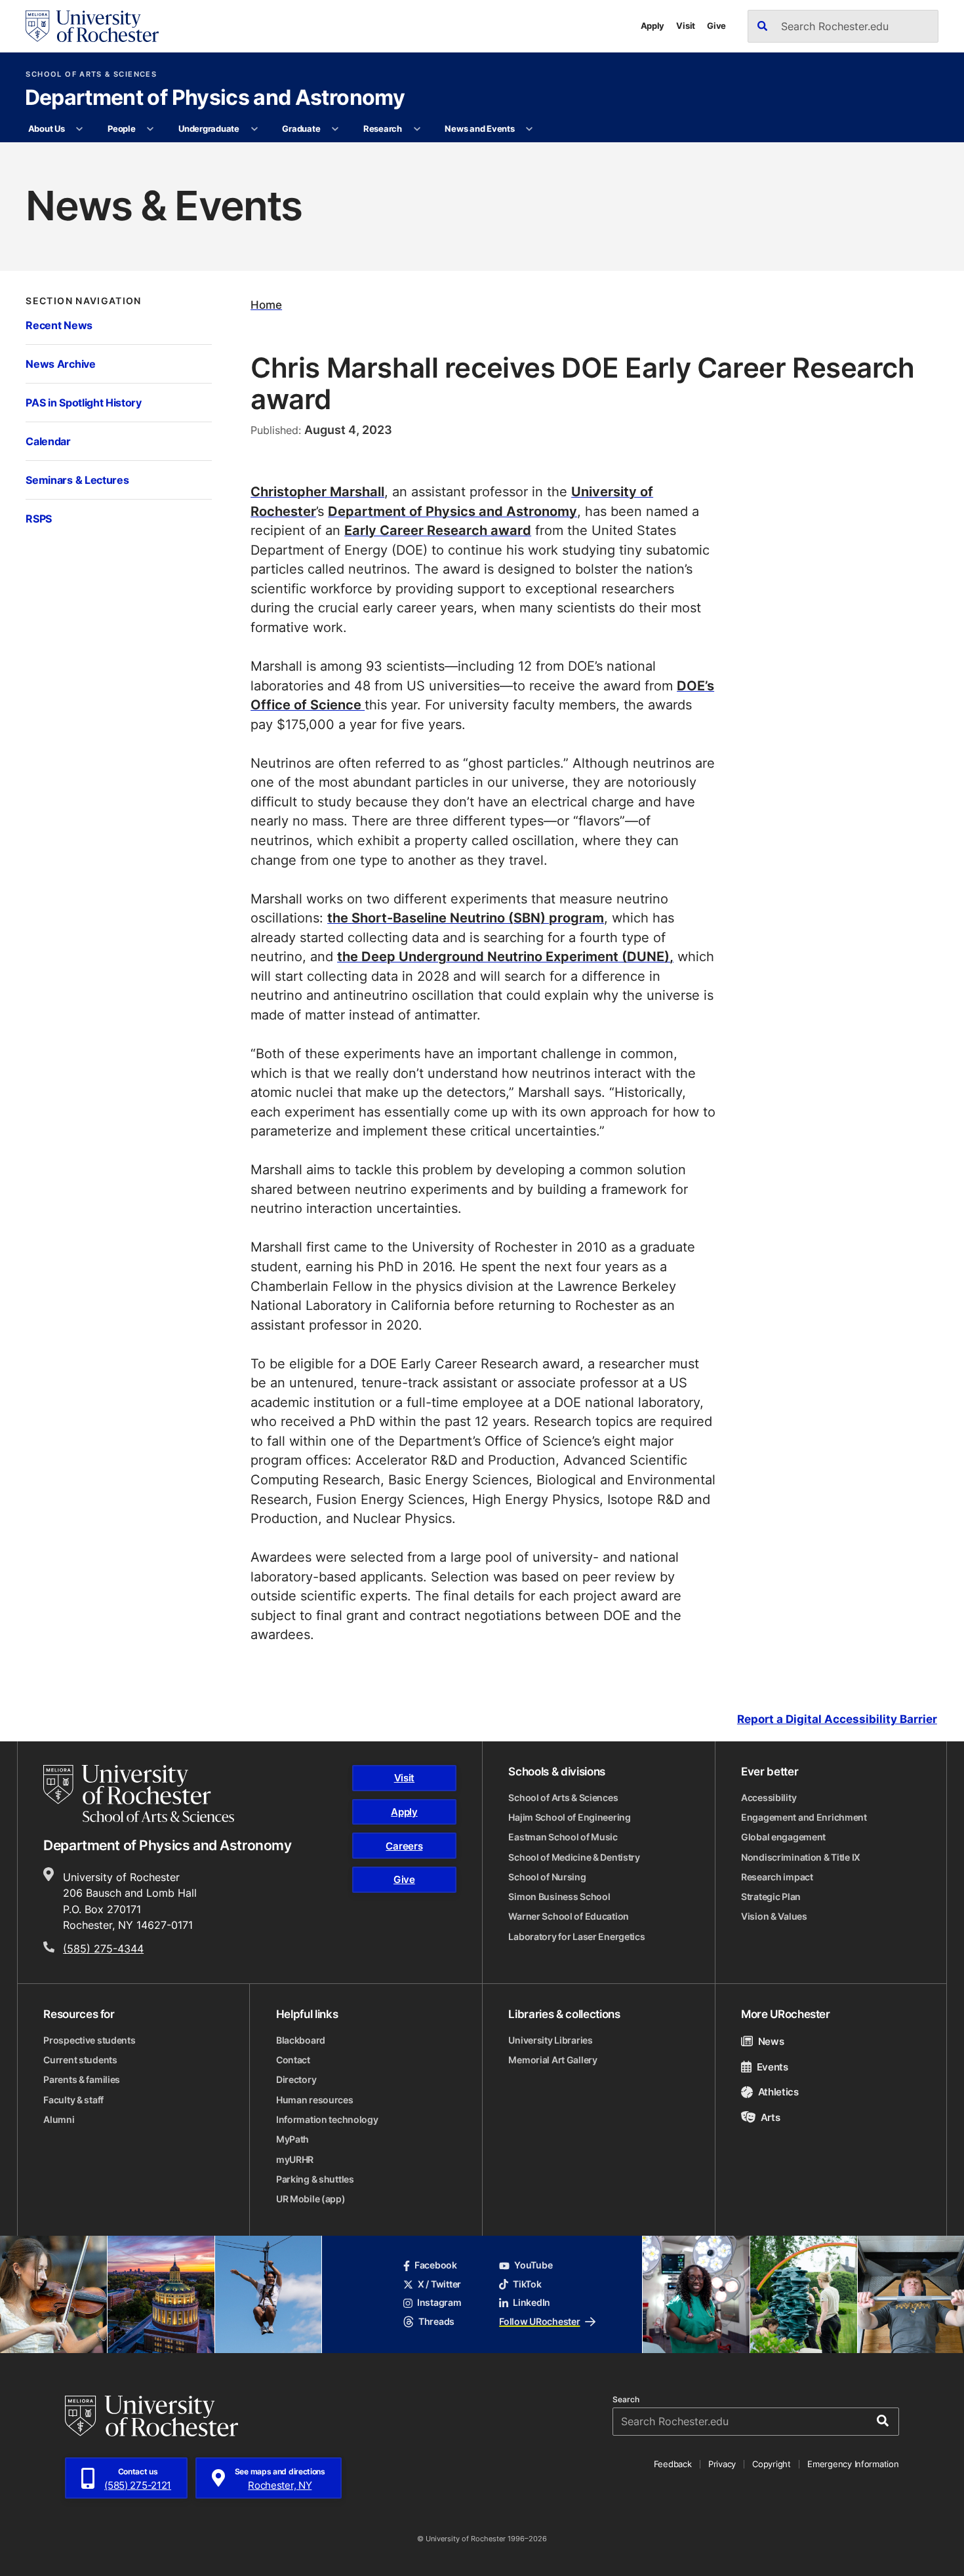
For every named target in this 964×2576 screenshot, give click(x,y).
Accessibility (769, 1798)
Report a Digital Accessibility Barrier (837, 1719)
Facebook (436, 2265)
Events (773, 2067)
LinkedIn (532, 2303)
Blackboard (301, 2040)
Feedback (673, 2464)
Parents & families (82, 2080)
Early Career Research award (438, 530)
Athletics (778, 2091)
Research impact (777, 1877)
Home (266, 305)
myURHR (295, 2160)
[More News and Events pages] (530, 129)
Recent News (59, 325)
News (771, 2041)
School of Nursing (547, 1877)
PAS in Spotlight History (83, 403)
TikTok (527, 2284)
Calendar (48, 441)
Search (626, 2400)
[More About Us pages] (80, 129)
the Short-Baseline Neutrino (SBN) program (466, 918)
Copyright (772, 2464)
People (121, 129)
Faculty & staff (73, 2100)
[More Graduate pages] (335, 129)
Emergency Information (853, 2464)
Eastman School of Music (563, 1837)
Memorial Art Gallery (552, 2060)
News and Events (479, 129)
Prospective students (89, 2040)
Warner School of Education (569, 1916)
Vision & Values (774, 1916)
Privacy (722, 2464)
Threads (436, 2322)
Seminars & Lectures (77, 480)
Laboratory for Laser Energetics (576, 1937)
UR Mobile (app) (311, 2199)
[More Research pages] (417, 129)
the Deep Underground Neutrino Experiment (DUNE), (505, 956)
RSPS (39, 519)
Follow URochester (539, 2322)
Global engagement (783, 1837)
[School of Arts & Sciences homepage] (139, 1793)
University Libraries (550, 2040)
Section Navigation (83, 301)
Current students (80, 2060)
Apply (653, 26)
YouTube (533, 2265)
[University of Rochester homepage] (92, 26)
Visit (686, 26)
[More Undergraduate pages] (254, 129)
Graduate (301, 129)
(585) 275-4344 (103, 1948)
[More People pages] (151, 129)
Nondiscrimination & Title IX (801, 1857)
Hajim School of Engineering (569, 1817)
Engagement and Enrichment (804, 1817)
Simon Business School (559, 1897)
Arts (770, 2117)
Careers (404, 1846)
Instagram (439, 2303)
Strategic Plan (771, 1897)
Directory (296, 2080)
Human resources (315, 2100)
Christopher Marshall (317, 491)
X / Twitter (439, 2284)
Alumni (59, 2120)
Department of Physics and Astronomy (215, 98)
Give (716, 26)
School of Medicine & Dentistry (574, 1857)
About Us (47, 129)
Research (383, 129)
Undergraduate (209, 129)
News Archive (60, 364)
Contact (293, 2060)
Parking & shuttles (315, 2179)
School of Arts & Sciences (91, 74)
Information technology (327, 2120)
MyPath (292, 2139)
